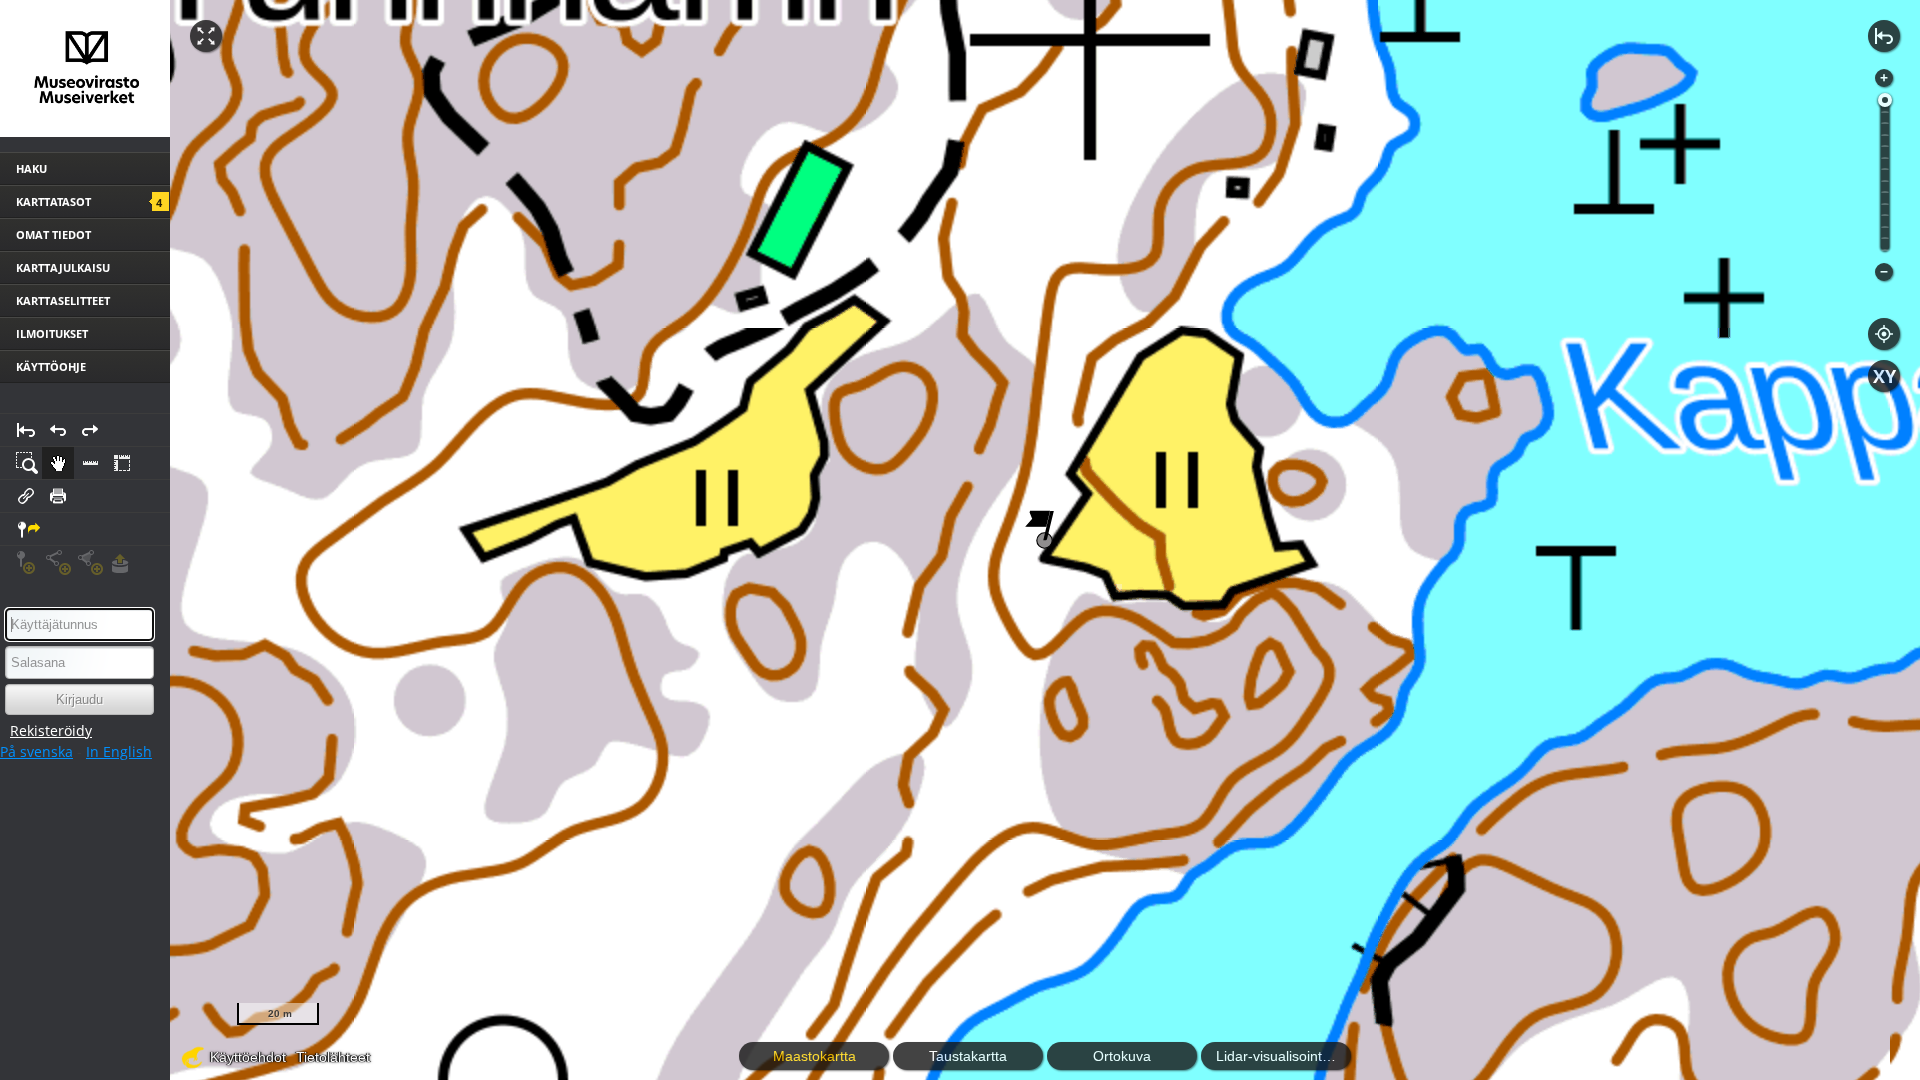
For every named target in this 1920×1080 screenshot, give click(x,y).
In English (119, 751)
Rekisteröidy (51, 730)
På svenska (36, 751)
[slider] (1885, 100)
